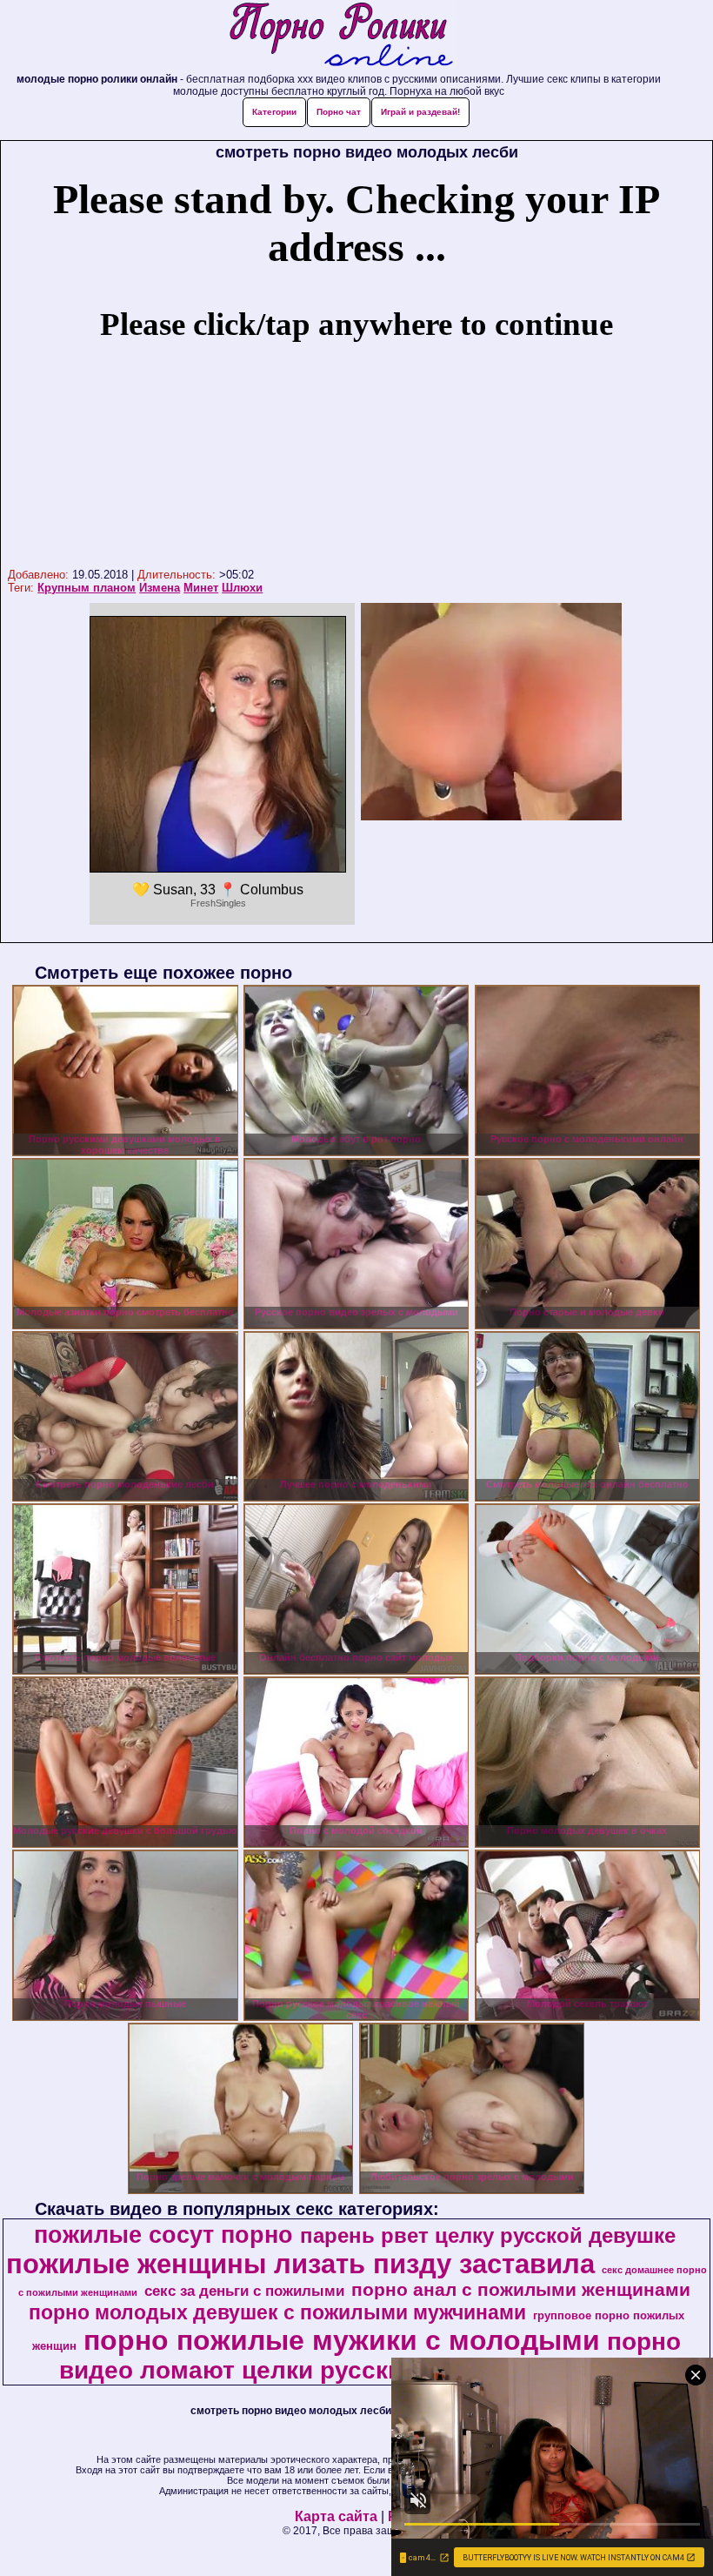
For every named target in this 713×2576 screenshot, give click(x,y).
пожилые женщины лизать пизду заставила (300, 2264)
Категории (274, 112)
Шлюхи (242, 588)
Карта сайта (336, 2516)
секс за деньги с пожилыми (244, 2291)
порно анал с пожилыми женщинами (521, 2290)
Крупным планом (87, 588)
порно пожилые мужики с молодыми (342, 2340)
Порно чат (339, 112)
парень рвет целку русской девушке (488, 2235)
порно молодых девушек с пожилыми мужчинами (277, 2312)
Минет (201, 588)
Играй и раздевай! (420, 112)
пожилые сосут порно (163, 2235)
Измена (160, 588)
